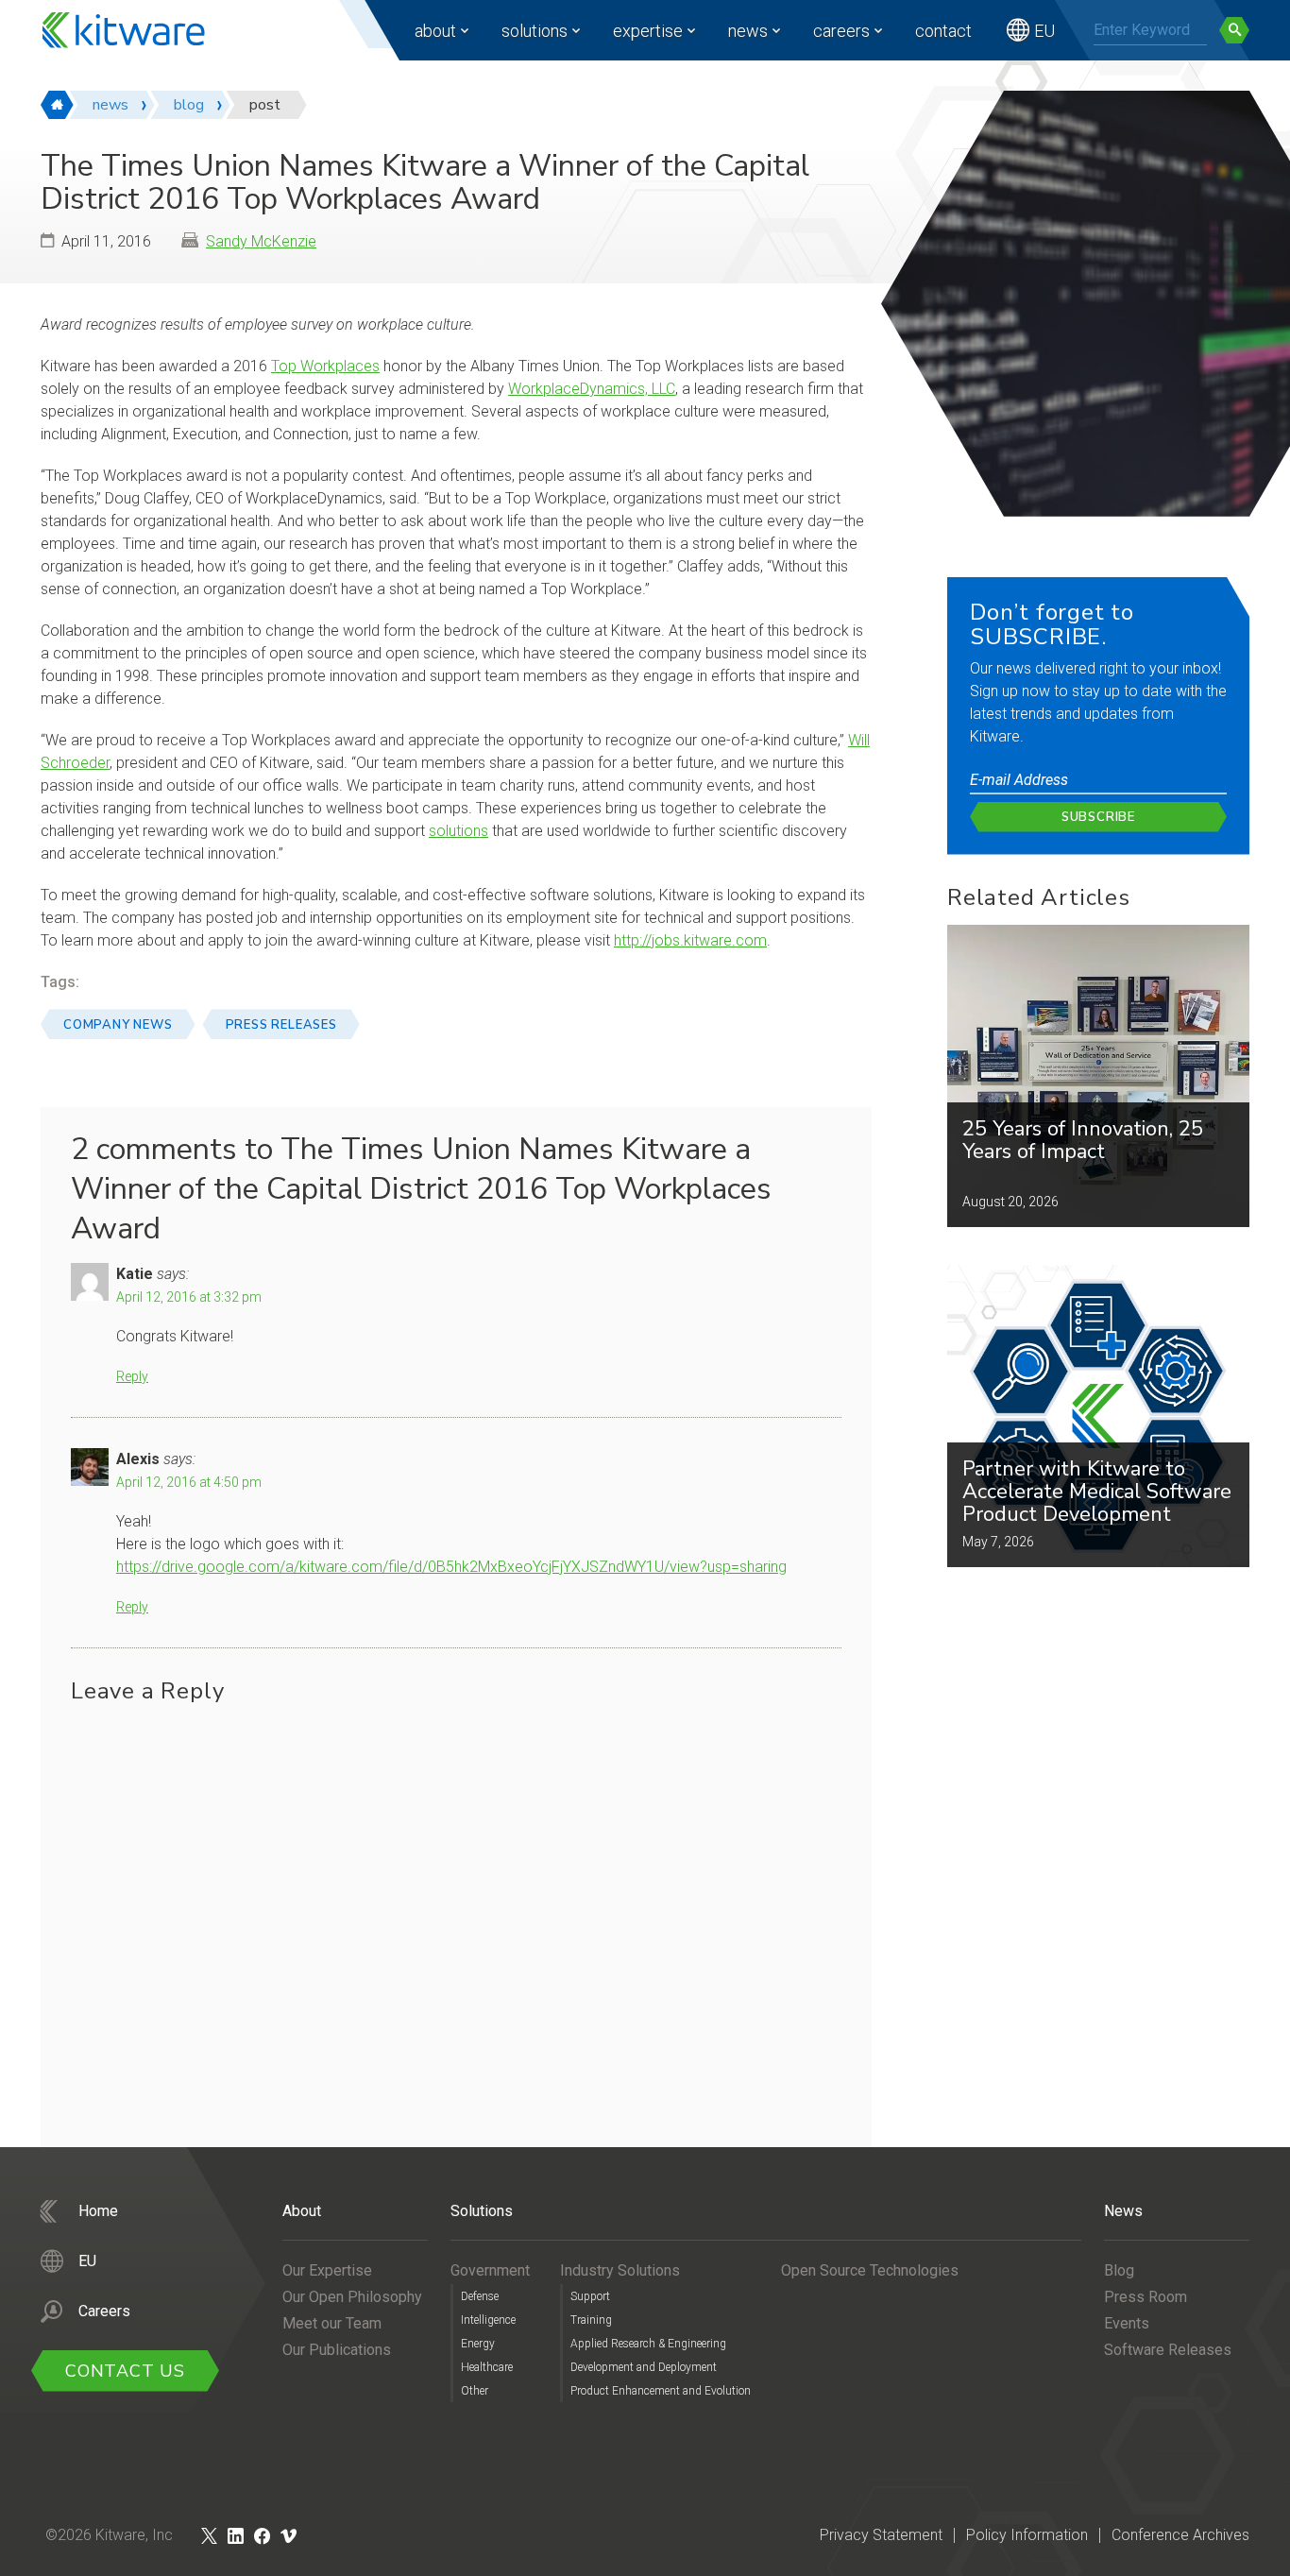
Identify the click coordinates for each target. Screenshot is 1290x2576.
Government (490, 2270)
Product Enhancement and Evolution (661, 2391)
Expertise (648, 31)
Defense (480, 2296)
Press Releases (281, 1025)
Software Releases (1168, 2350)
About (435, 31)
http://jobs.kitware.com (690, 940)
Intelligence (488, 2320)
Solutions (535, 31)
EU (1044, 31)
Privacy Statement (881, 2535)
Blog (1119, 2270)
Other (475, 2391)
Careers (841, 31)
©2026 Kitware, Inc (109, 2535)
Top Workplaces (325, 366)
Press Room (1146, 2297)
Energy (478, 2344)
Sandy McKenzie (261, 241)
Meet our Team (332, 2323)
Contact (943, 31)
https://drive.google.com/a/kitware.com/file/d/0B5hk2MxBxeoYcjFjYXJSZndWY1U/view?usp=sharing (451, 1567)
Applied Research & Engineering (648, 2344)
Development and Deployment (644, 2367)
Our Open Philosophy (352, 2297)
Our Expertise (327, 2270)
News (748, 31)
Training (591, 2320)
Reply (132, 1376)
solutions (458, 831)
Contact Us (125, 2371)
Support (590, 2296)
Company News (118, 1025)
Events (1127, 2323)
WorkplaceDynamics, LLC (592, 389)
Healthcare (487, 2367)
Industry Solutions (620, 2270)
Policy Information (1027, 2535)
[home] (57, 105)
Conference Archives (1180, 2535)
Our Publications (337, 2350)
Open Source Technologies (870, 2270)
